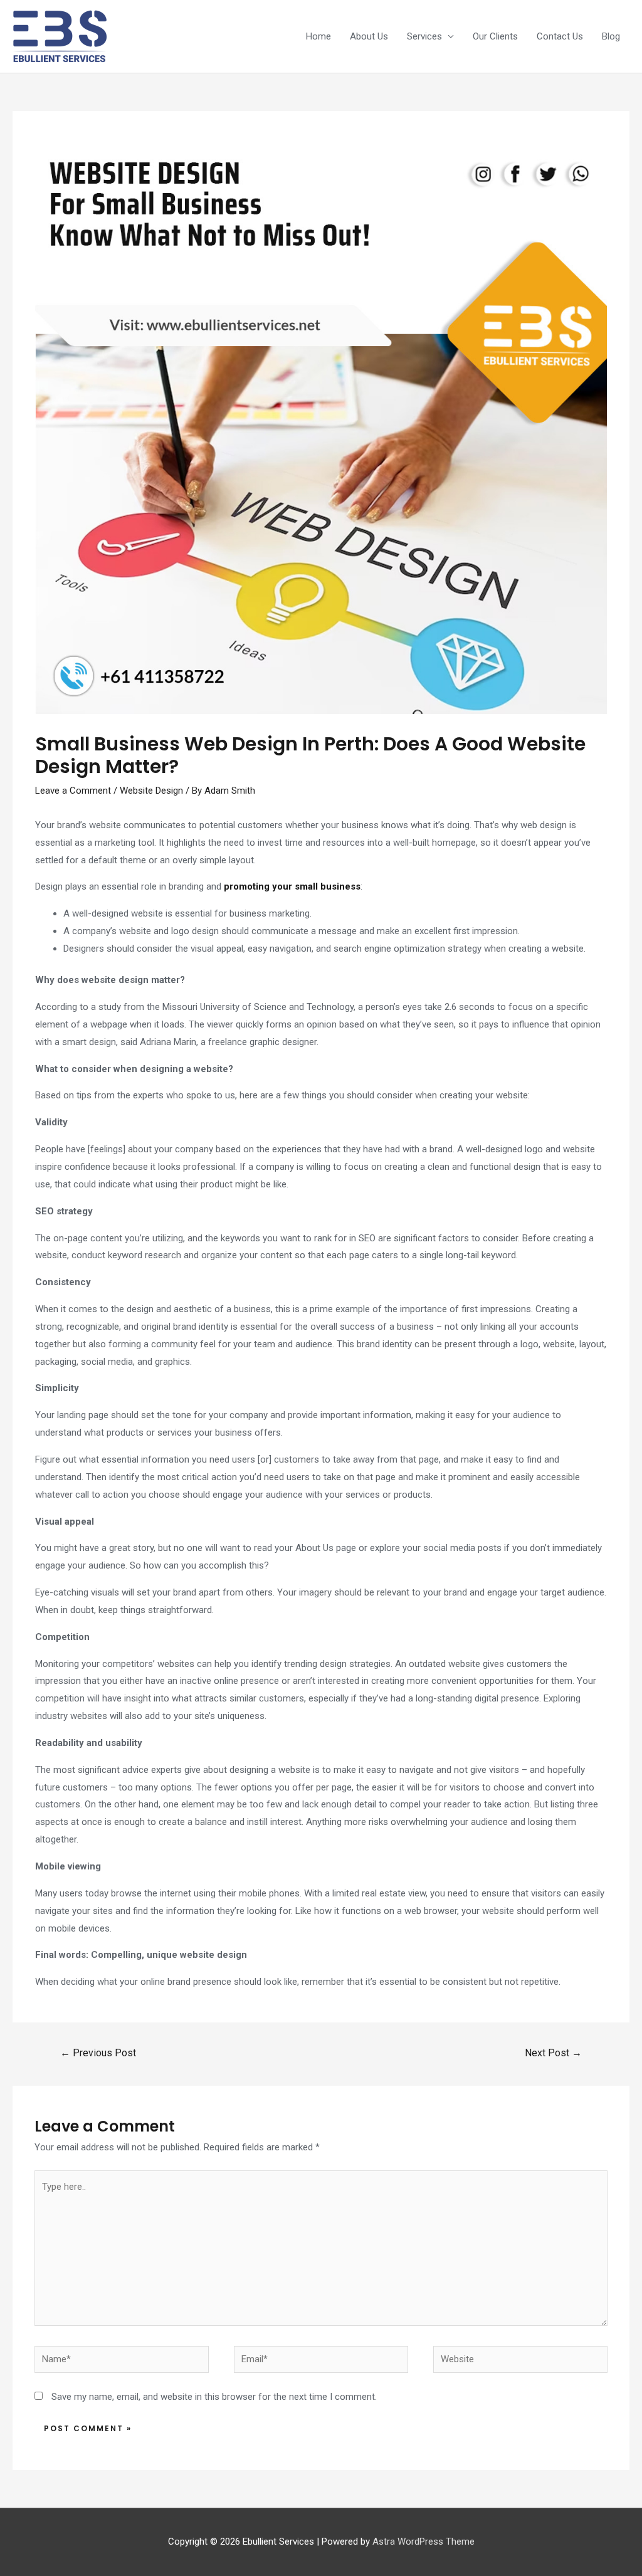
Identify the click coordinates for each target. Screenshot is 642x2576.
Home (318, 36)
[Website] (520, 2362)
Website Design (151, 791)
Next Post (553, 2053)
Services (424, 36)
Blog (611, 36)
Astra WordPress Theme (424, 2542)
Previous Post (98, 2053)
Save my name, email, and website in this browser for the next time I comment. (214, 2397)
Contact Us (560, 36)
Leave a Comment (73, 791)
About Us (369, 36)
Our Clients (495, 36)
